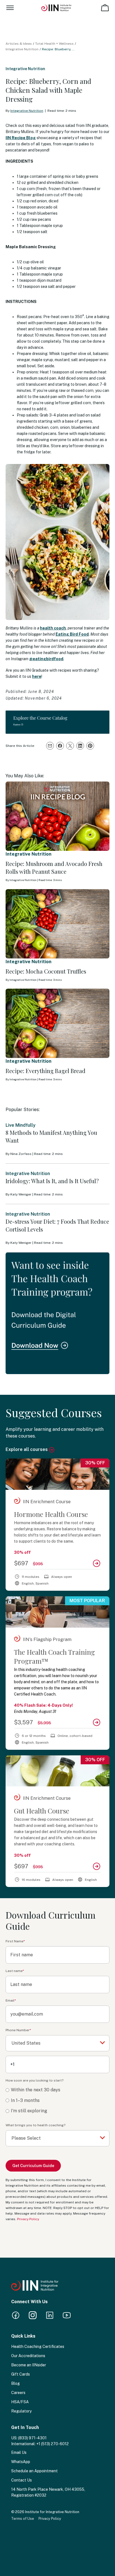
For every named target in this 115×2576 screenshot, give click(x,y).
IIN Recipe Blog (21, 138)
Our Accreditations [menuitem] (28, 2356)
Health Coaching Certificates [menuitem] (38, 2347)
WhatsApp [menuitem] (21, 2462)
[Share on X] (70, 746)
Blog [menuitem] (15, 2383)
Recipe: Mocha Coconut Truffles (46, 971)
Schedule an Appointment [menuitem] (34, 2471)
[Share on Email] (50, 746)
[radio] (57, 2090)
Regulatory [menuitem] (21, 2411)
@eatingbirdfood (46, 659)
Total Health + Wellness (54, 44)
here (37, 676)
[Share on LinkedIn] (80, 746)
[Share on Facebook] (60, 746)
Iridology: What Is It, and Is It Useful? (52, 1181)
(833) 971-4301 (32, 2438)
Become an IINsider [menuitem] (29, 2365)
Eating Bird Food (72, 634)
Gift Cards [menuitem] (21, 2374)
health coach (53, 628)
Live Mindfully (21, 1125)
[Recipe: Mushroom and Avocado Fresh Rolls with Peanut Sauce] (57, 816)
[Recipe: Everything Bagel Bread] (57, 1023)
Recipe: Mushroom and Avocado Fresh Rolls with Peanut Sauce (54, 867)
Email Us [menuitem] (19, 2452)
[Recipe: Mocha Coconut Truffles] (57, 924)
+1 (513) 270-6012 (52, 2444)
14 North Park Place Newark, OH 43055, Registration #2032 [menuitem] (48, 2492)
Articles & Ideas (19, 44)
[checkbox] (57, 2101)
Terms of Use (23, 2519)
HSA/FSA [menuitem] (20, 2402)
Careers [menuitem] (18, 2393)
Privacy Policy (28, 2219)
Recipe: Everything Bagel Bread (45, 1071)
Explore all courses (27, 1449)
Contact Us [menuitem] (21, 2480)
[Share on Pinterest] (90, 746)
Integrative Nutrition (22, 49)
